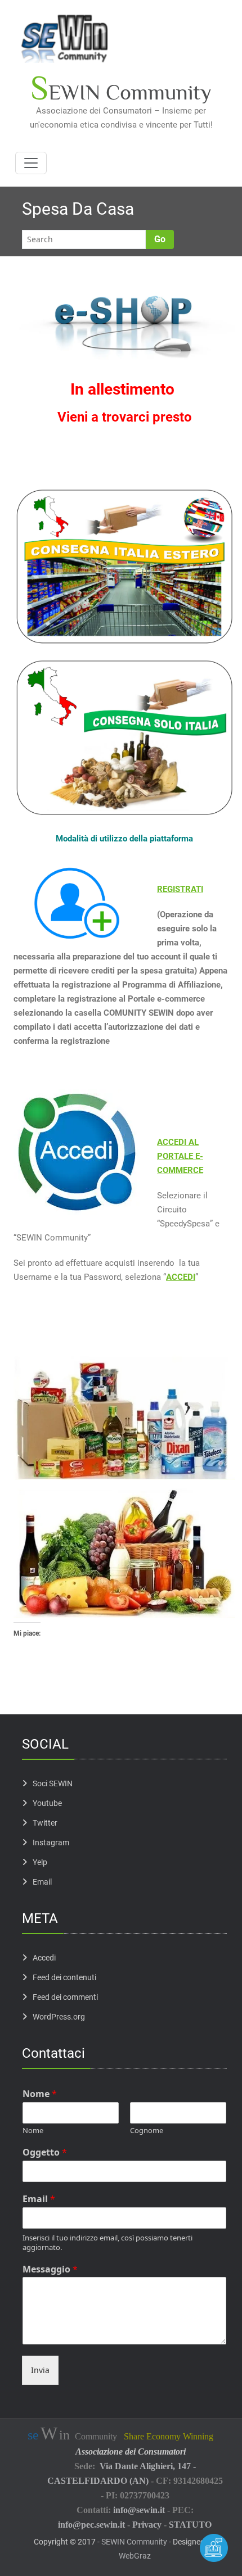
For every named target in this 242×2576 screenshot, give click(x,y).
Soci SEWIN (53, 1783)
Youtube (47, 1803)
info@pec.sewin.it (91, 2525)
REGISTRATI (180, 889)
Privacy (147, 2525)
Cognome (147, 2131)
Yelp (40, 1862)
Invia (40, 2370)
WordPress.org (59, 2017)
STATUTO (190, 2525)
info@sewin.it (139, 2510)
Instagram (51, 1842)
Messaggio (50, 2269)
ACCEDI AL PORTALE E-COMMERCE (180, 1156)
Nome (40, 2094)
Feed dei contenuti (64, 1977)
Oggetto (45, 2152)
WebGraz (135, 2556)
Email (42, 1882)
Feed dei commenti (65, 1997)
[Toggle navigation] (31, 163)
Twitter (45, 1823)
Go (160, 239)
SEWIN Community (134, 2542)
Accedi (44, 1958)
